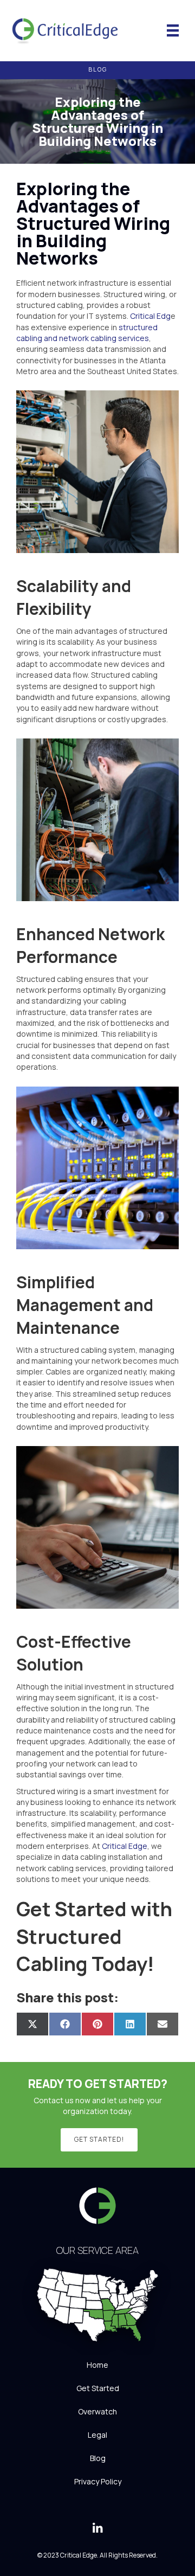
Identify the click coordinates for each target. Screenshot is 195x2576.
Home (97, 2365)
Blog (98, 2458)
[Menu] (173, 30)
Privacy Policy (98, 2481)
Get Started (98, 2388)
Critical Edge (125, 1846)
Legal (97, 2435)
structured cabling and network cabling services (87, 333)
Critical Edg (150, 316)
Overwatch (97, 2411)
